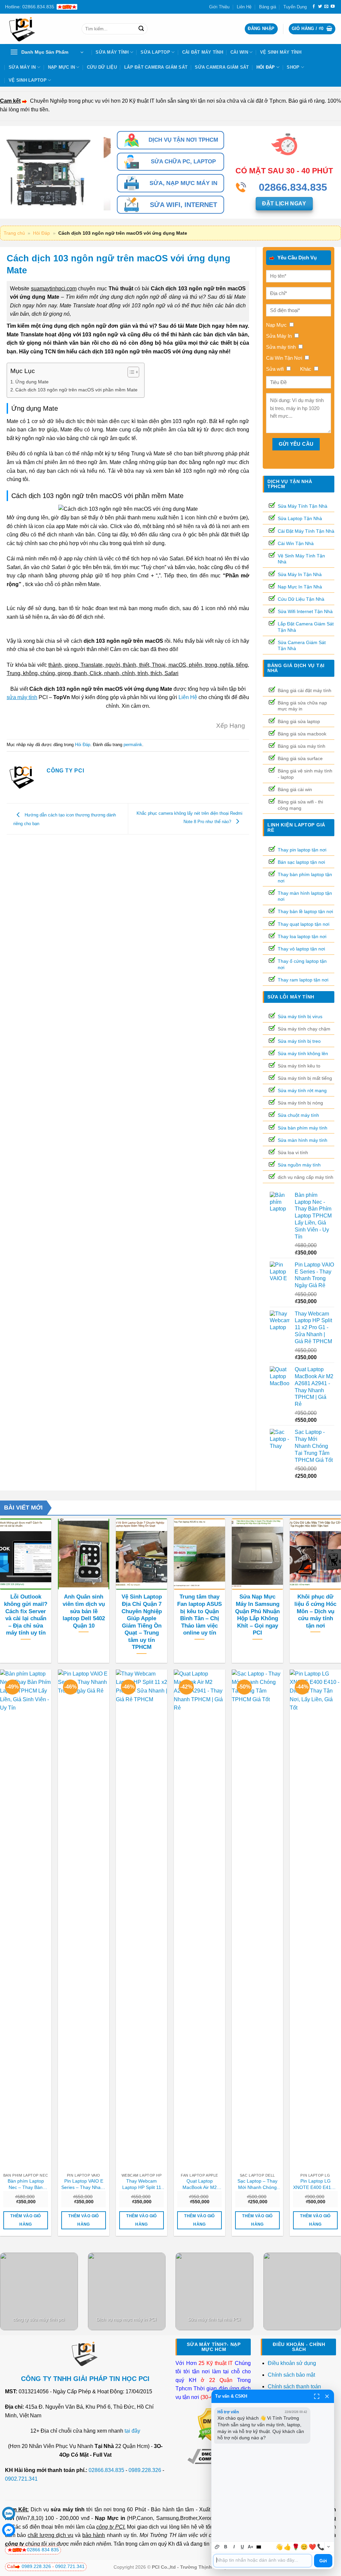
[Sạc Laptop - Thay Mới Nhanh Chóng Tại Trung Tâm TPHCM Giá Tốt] (257, 1920)
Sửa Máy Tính (112, 52)
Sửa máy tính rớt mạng (302, 1090)
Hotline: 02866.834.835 (30, 7)
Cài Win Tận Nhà (296, 543)
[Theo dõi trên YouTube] (333, 7)
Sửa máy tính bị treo (299, 1041)
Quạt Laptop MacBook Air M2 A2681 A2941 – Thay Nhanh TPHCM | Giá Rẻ (200, 2184)
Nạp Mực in (110, 2518)
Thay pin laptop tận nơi (302, 850)
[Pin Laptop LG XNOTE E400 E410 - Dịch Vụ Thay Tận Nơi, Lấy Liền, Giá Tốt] (315, 1920)
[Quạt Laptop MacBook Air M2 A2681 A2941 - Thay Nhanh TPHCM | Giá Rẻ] (199, 1920)
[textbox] (263, 2561)
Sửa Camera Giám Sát (222, 67)
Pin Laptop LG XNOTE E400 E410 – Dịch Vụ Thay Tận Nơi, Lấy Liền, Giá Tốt (315, 2184)
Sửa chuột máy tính (298, 1115)
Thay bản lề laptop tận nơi (305, 911)
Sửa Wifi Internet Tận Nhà (305, 611)
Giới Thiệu (219, 7)
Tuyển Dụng (295, 7)
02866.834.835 (106, 2470)
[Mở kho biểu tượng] (328, 2547)
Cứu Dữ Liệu (102, 67)
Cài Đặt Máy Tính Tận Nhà (306, 531)
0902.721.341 (21, 2479)
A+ (251, 2547)
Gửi (323, 2561)
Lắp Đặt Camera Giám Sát (156, 67)
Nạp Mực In (62, 67)
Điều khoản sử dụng (292, 2363)
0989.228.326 (145, 2470)
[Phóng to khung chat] (317, 2396)
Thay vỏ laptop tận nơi (301, 949)
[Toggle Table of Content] (130, 372)
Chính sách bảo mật (291, 2375)
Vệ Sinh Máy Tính (281, 52)
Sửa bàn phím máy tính (303, 1128)
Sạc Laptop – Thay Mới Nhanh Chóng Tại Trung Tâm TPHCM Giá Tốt (257, 2184)
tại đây (132, 2431)
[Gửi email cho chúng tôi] (326, 7)
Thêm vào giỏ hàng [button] (25, 2220)
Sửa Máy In (22, 67)
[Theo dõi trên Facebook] (314, 7)
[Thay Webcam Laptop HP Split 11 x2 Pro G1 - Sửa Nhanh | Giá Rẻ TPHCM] (142, 1920)
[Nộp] (141, 29)
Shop (293, 67)
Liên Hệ (244, 7)
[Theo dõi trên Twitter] (320, 7)
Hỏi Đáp (266, 67)
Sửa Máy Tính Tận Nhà (303, 506)
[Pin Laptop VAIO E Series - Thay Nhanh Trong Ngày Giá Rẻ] (84, 1920)
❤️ (312, 2547)
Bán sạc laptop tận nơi (301, 862)
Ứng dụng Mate (32, 382)
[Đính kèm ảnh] (217, 2547)
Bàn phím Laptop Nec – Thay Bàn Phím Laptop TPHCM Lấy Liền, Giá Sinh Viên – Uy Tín (26, 2184)
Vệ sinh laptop (28, 80)
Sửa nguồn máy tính (299, 1165)
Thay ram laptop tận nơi (303, 980)
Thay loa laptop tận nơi (302, 936)
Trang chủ (14, 233)
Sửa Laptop (155, 52)
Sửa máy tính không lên (303, 1053)
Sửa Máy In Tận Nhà (300, 574)
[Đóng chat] (327, 2396)
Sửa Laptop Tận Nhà (300, 518)
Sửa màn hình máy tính (303, 1140)
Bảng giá (268, 7)
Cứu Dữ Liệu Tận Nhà (301, 599)
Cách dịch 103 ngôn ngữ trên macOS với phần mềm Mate (76, 390)
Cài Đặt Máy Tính (203, 52)
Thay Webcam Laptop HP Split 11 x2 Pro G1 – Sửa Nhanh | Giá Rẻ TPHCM (142, 2184)
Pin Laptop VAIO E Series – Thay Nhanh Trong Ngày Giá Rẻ (84, 2184)
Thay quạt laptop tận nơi (304, 924)
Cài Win (239, 52)
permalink (133, 745)
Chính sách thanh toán (294, 2386)
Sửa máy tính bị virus (300, 1016)
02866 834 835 (43, 2550)
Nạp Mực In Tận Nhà (300, 587)
